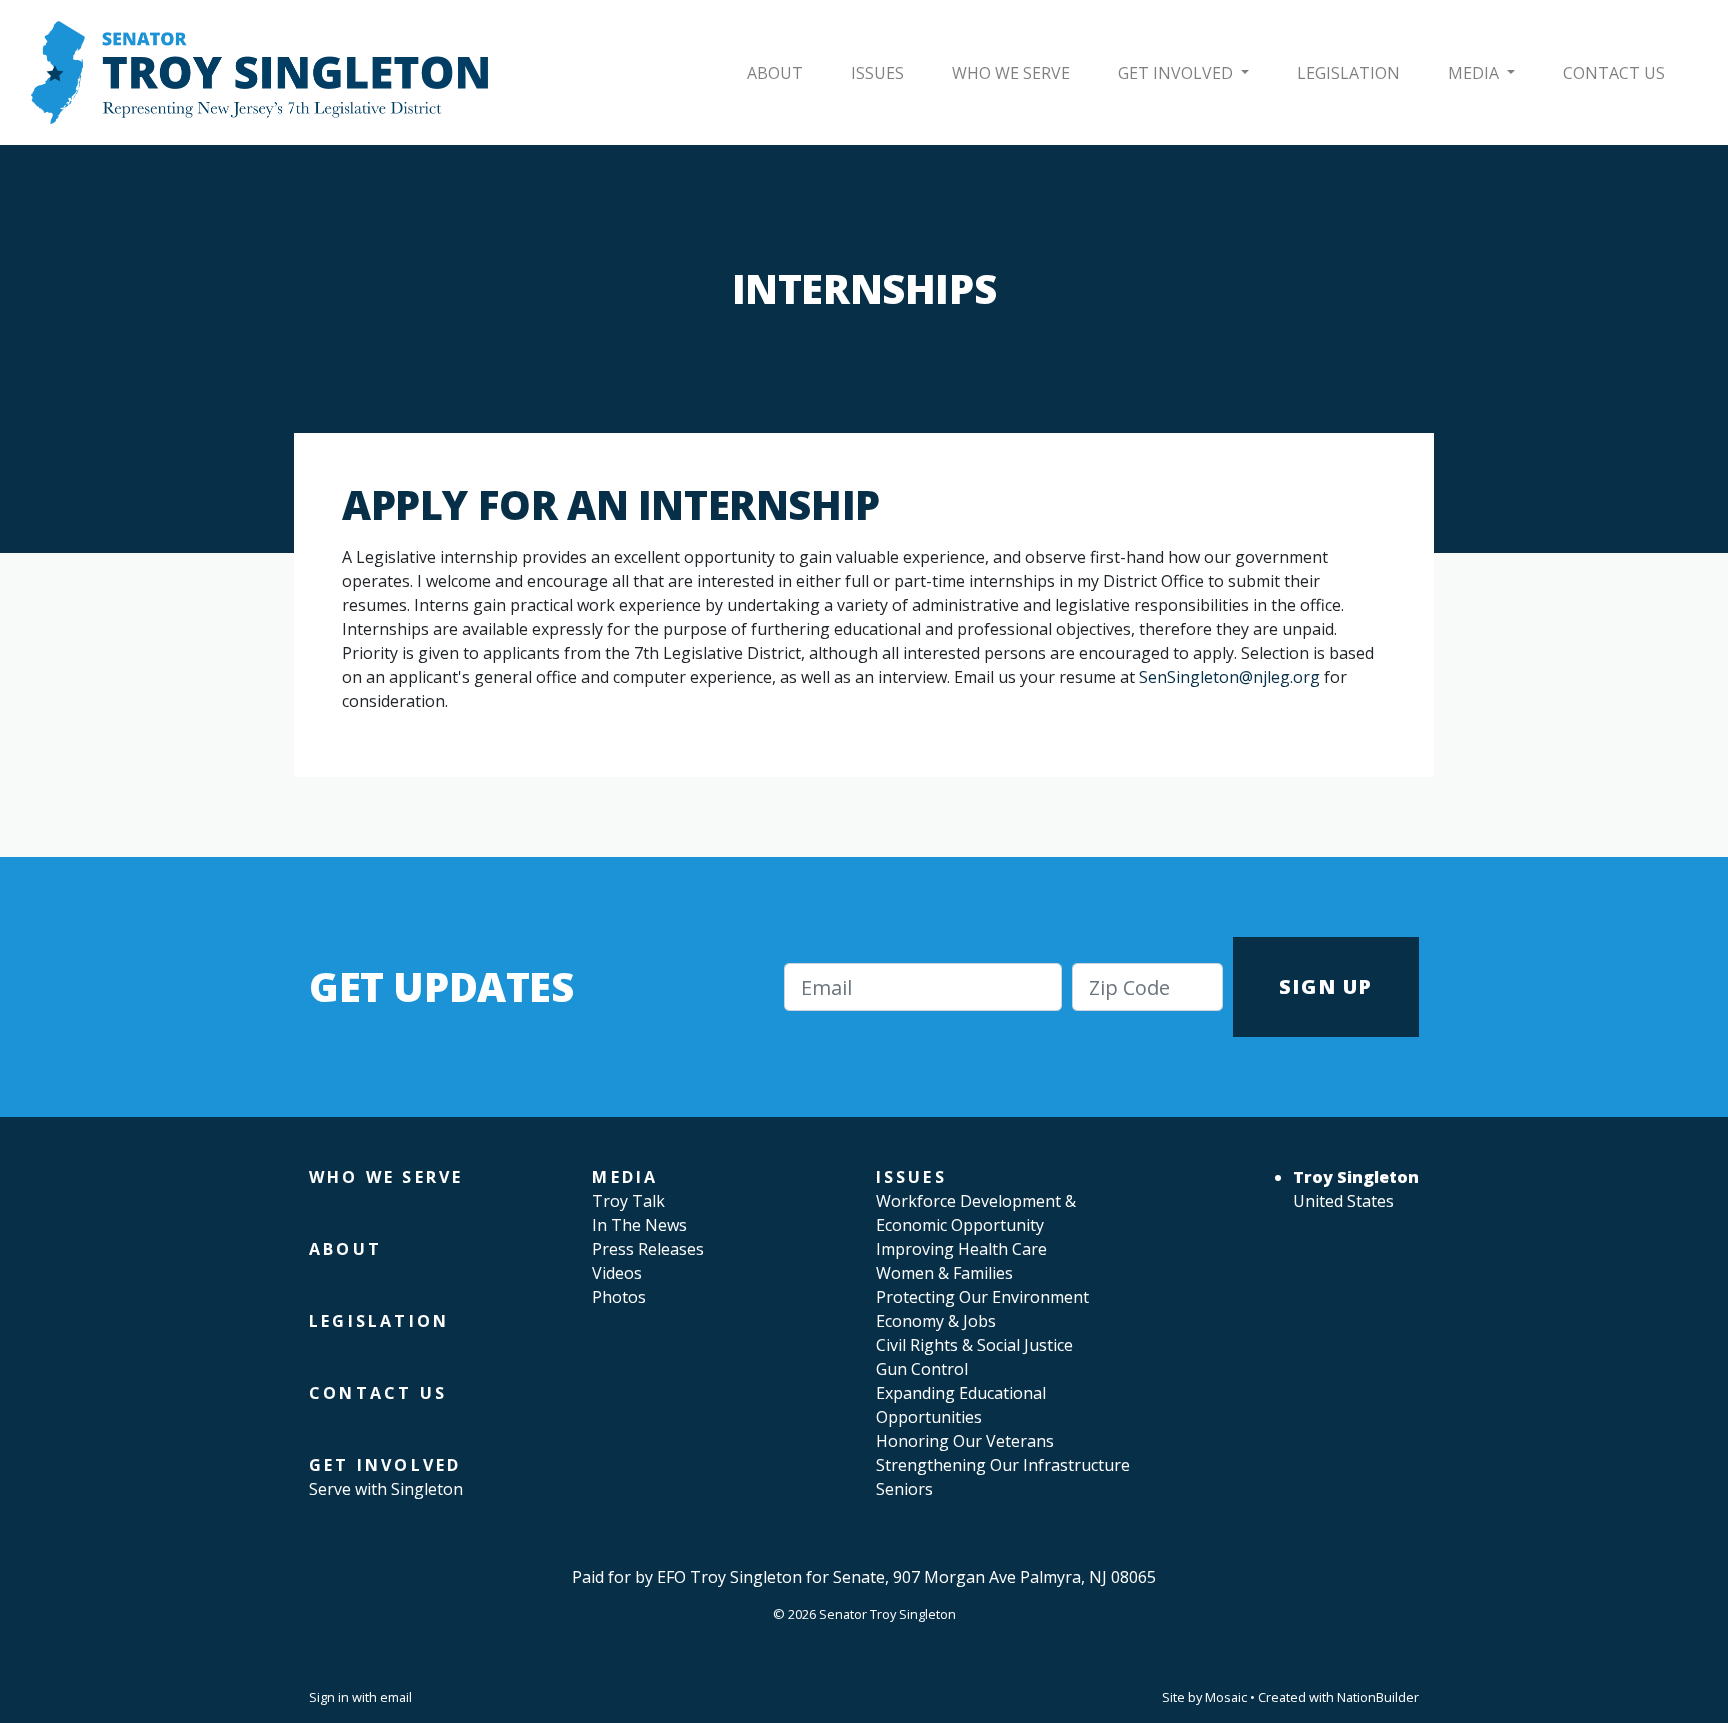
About (775, 73)
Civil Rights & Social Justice (974, 1345)
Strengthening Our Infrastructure (1003, 1465)
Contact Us (1614, 73)
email (396, 1697)
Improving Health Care (961, 1249)
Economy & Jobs (936, 1321)
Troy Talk (628, 1201)
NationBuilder (1378, 1697)
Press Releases (648, 1249)
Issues (877, 73)
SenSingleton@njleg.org (1229, 677)
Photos (619, 1297)
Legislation (1348, 73)
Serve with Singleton (386, 1489)
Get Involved (1177, 73)
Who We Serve (1011, 73)
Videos (617, 1273)
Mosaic (1226, 1697)
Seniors (904, 1489)
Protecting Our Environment (982, 1297)
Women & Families (944, 1273)
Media (1475, 73)
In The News (639, 1225)
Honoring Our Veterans (965, 1441)
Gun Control (922, 1369)
